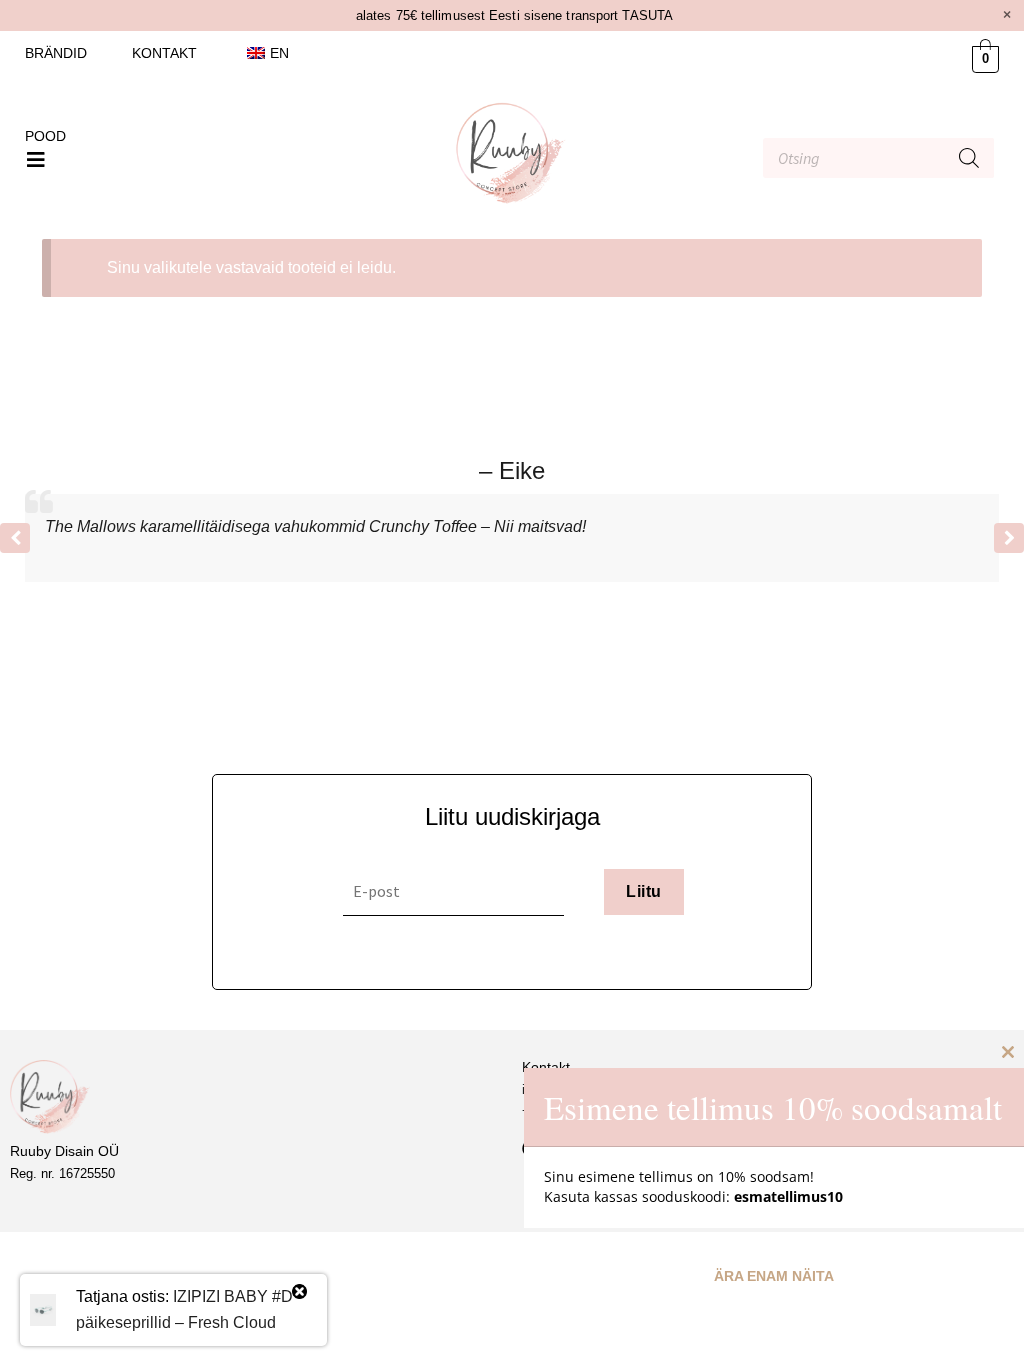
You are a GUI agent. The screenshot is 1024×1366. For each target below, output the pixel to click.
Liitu (643, 891)
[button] (36, 160)
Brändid (56, 53)
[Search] (969, 158)
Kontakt (164, 53)
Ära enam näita (774, 1276)
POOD (45, 136)
